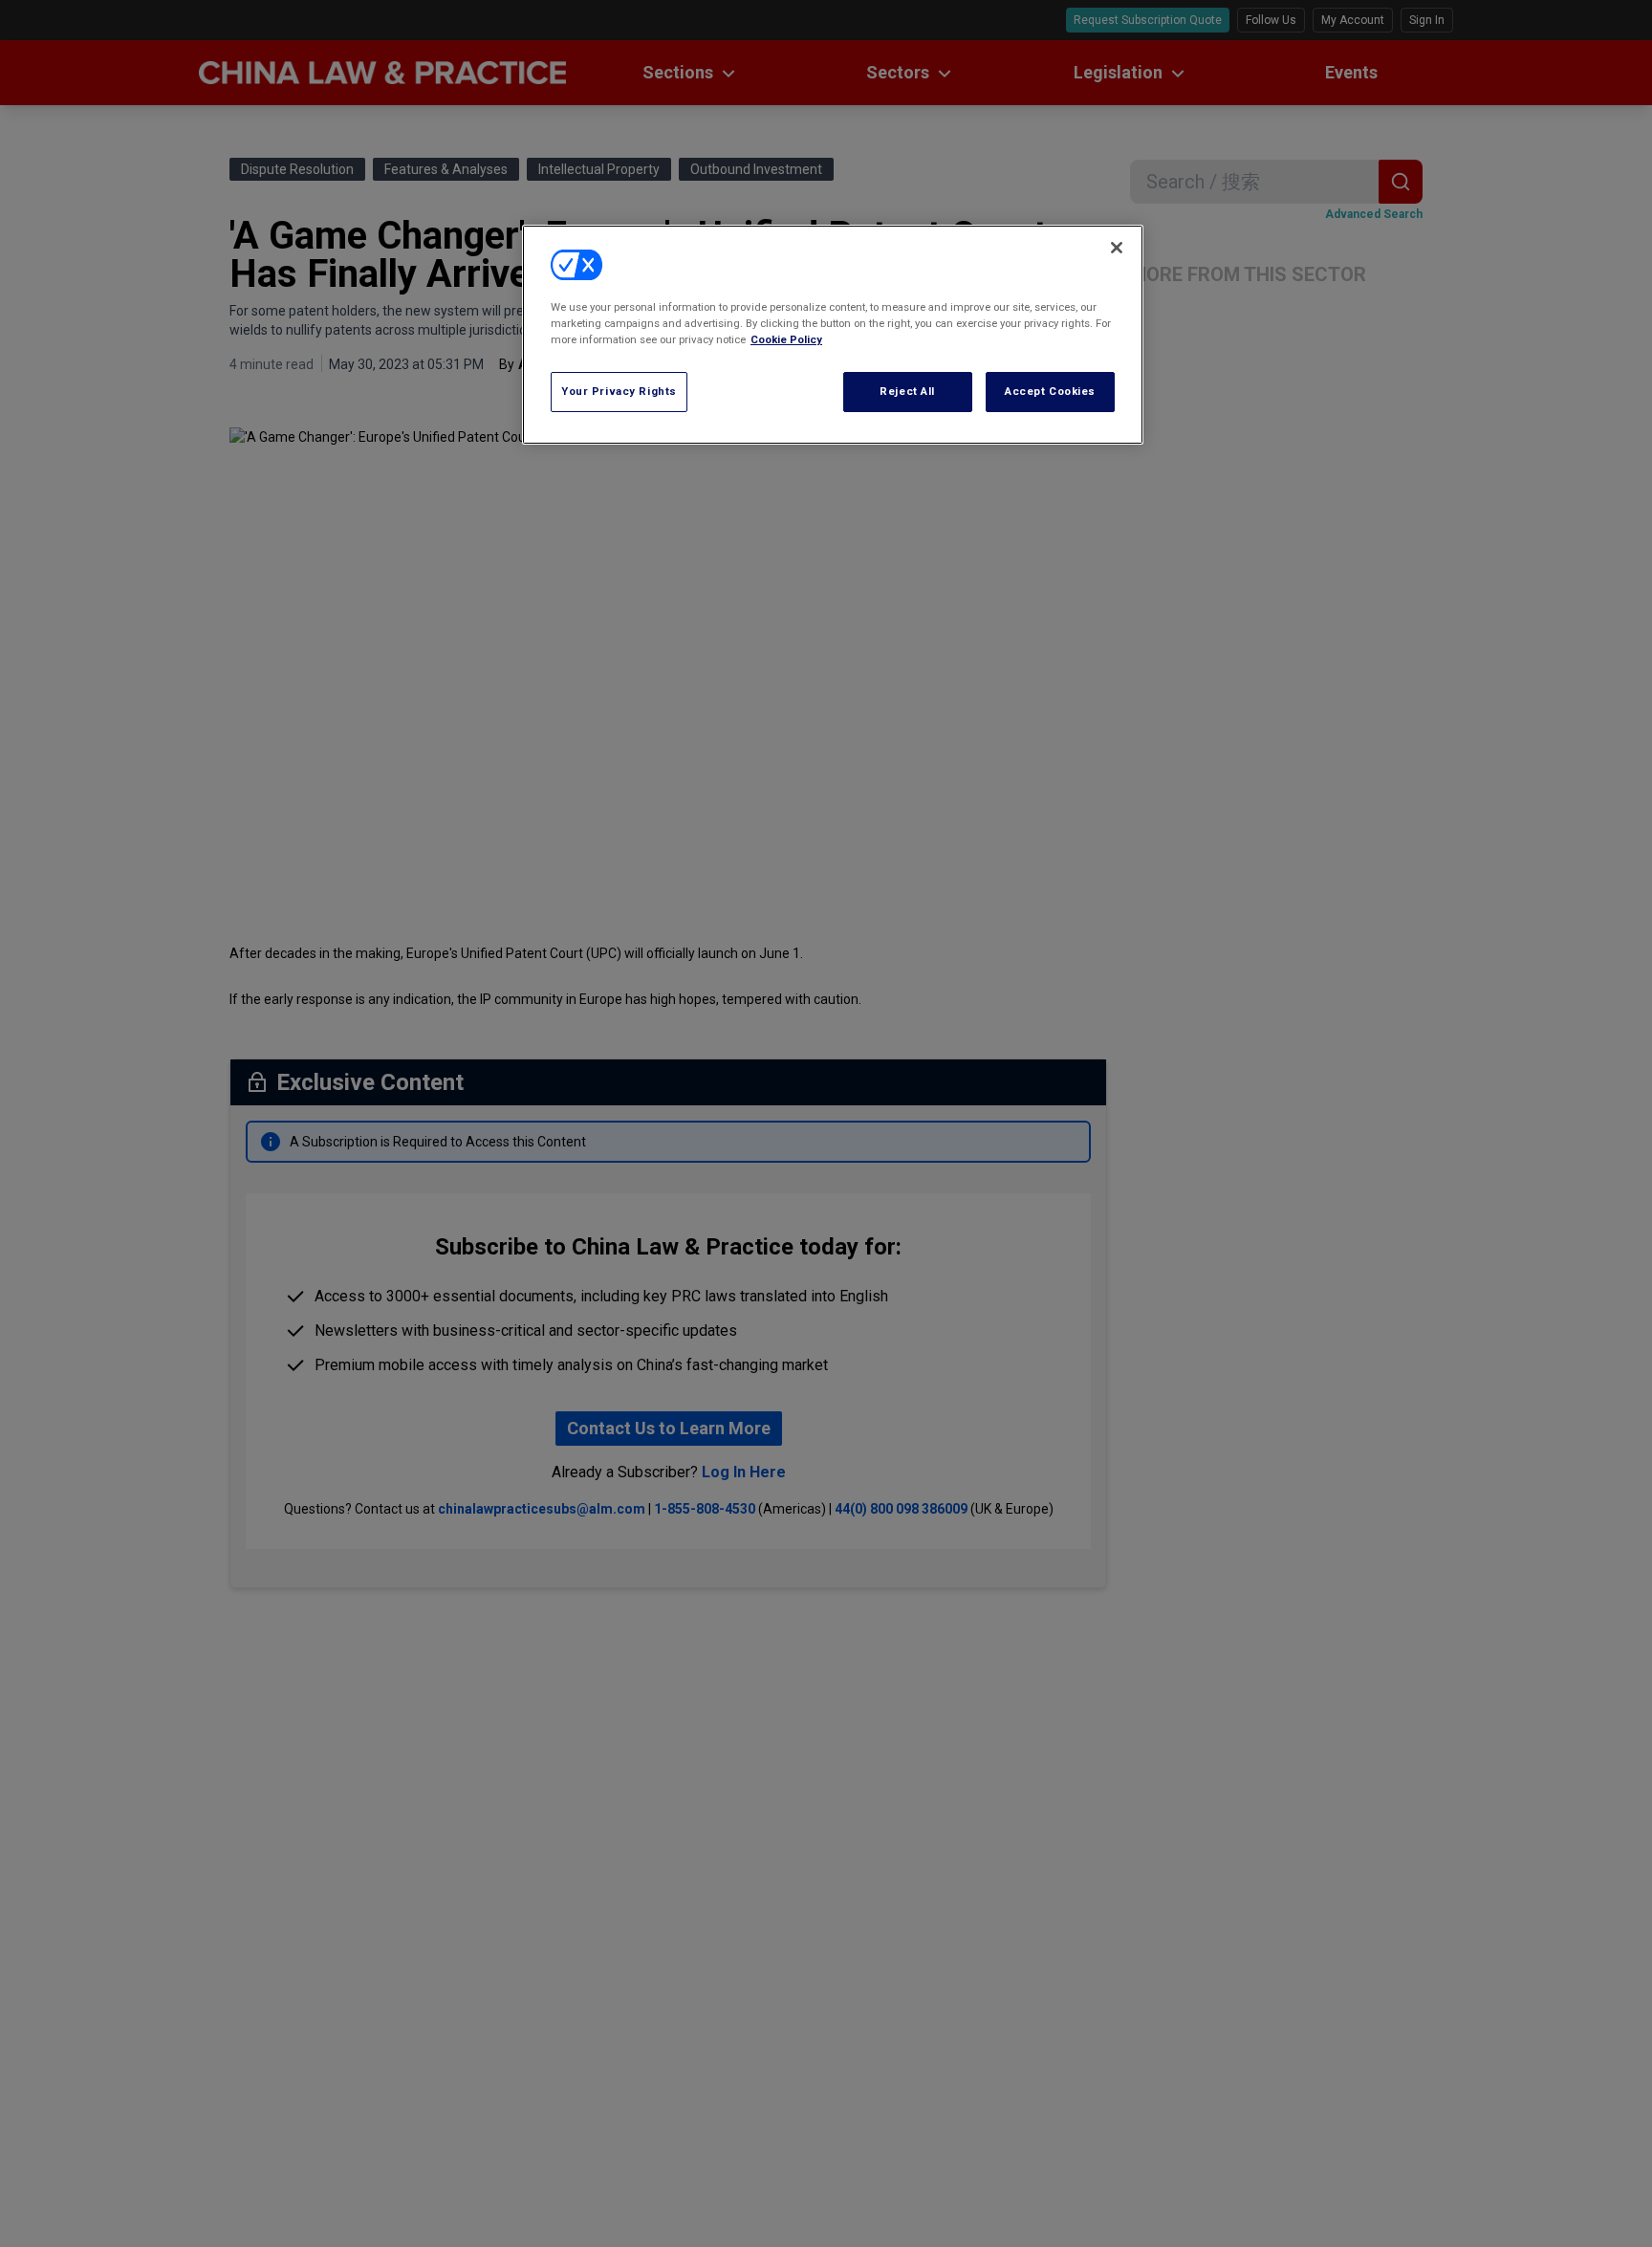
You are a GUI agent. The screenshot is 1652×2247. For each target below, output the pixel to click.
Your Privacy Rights (619, 391)
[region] (833, 335)
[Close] (1117, 248)
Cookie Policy (786, 339)
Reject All (907, 391)
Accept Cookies (1050, 391)
